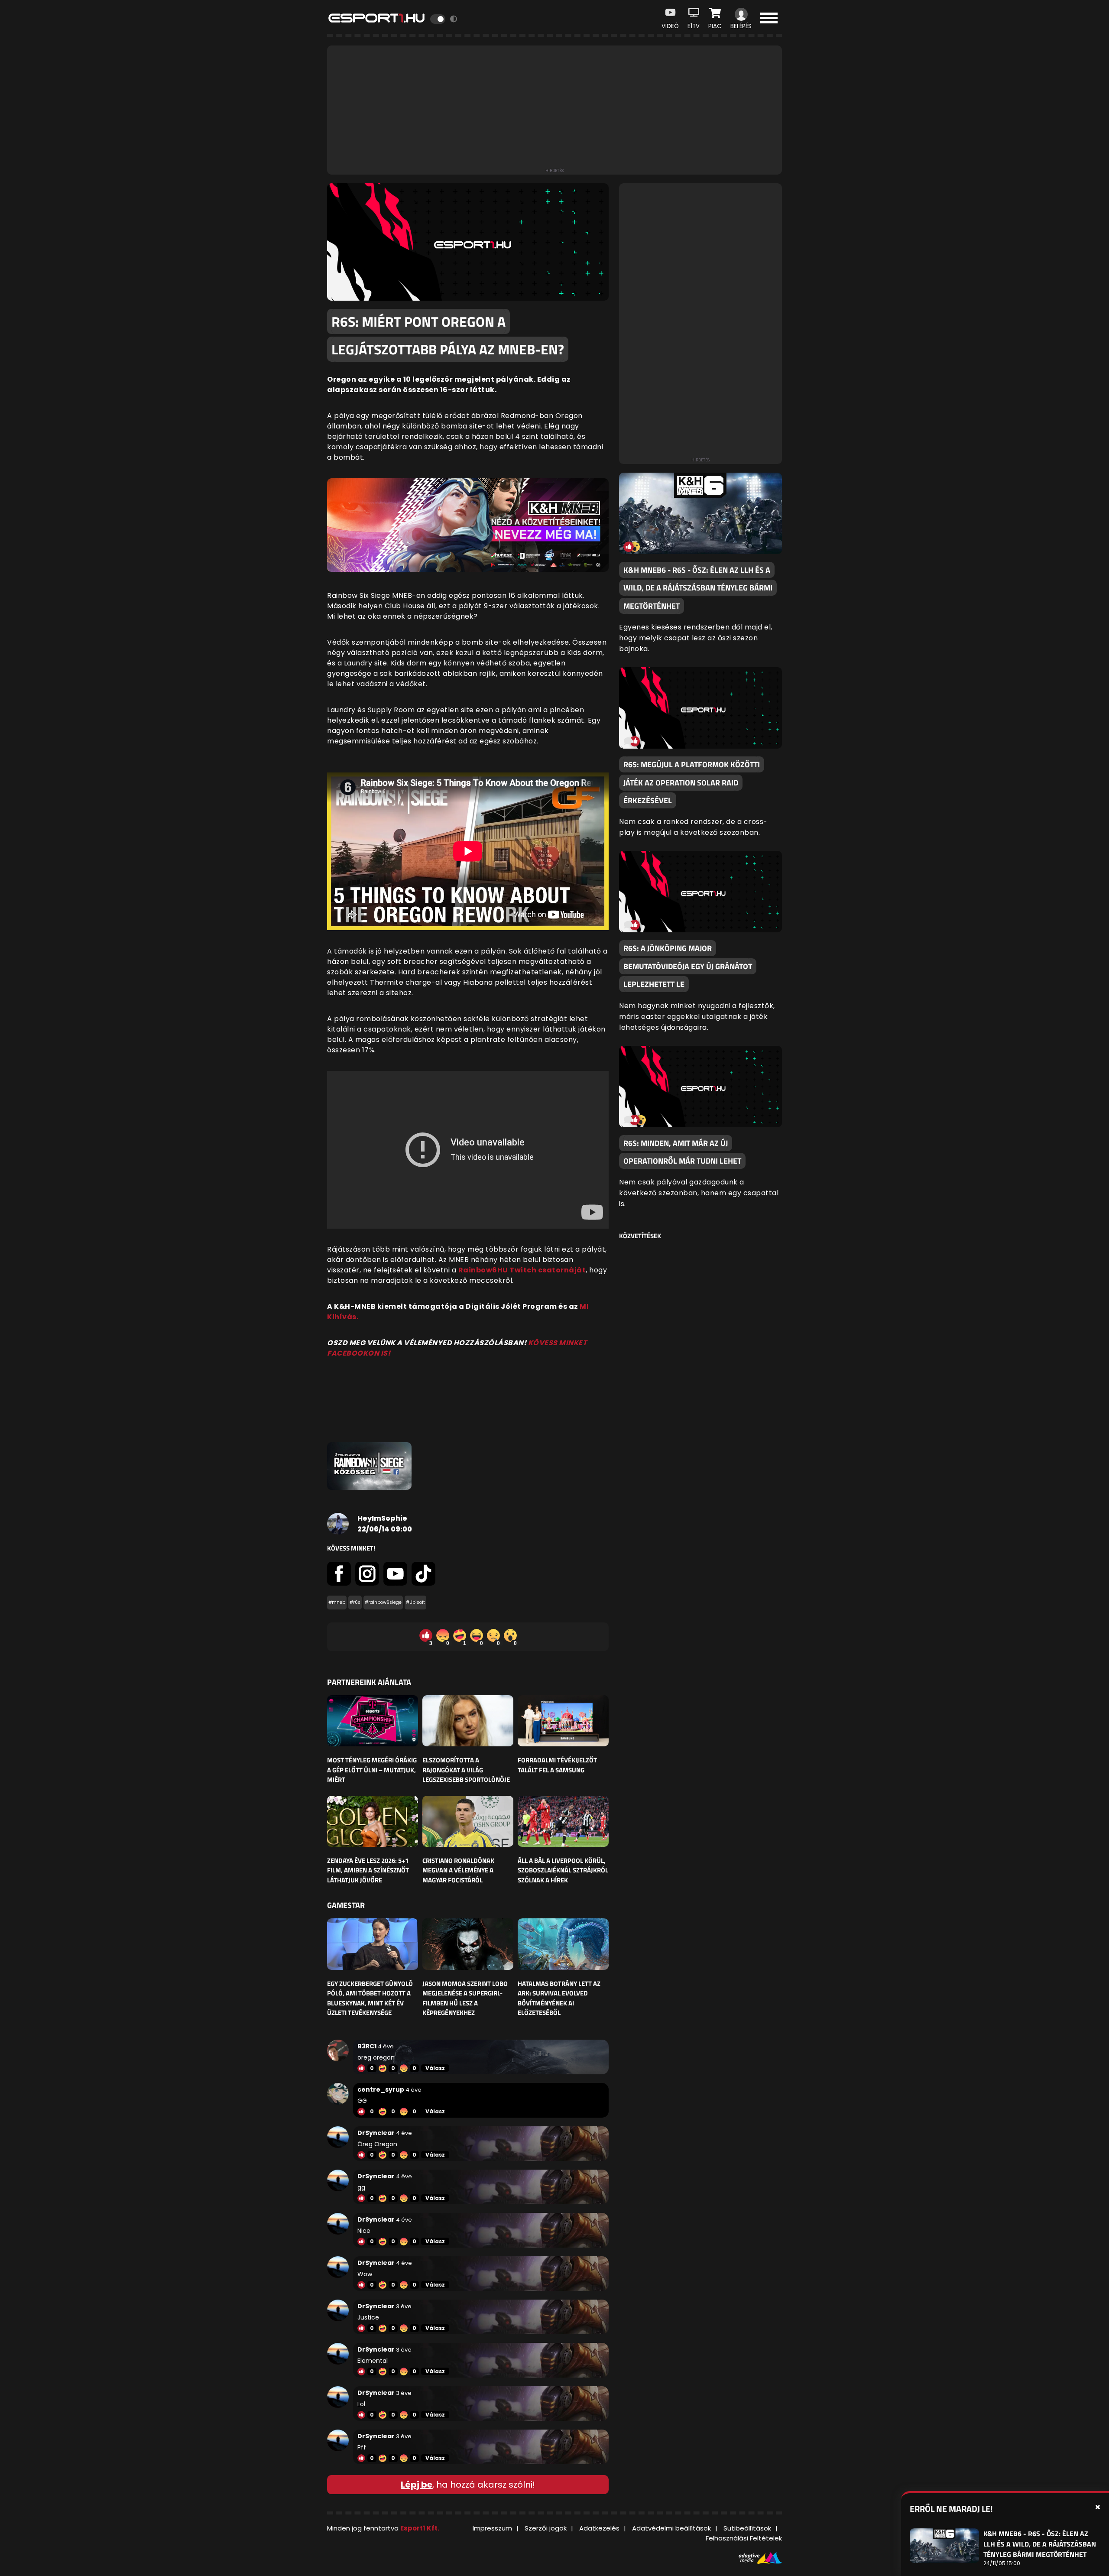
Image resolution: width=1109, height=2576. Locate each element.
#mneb (337, 1602)
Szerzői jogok (546, 2528)
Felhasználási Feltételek (744, 2538)
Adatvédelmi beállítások (671, 2528)
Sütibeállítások (747, 2528)
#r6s (355, 1602)
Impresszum (492, 2528)
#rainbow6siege (383, 1602)
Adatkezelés (599, 2528)
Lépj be (417, 2485)
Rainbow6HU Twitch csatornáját (522, 1270)
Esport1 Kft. (420, 2528)
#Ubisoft (415, 1602)
